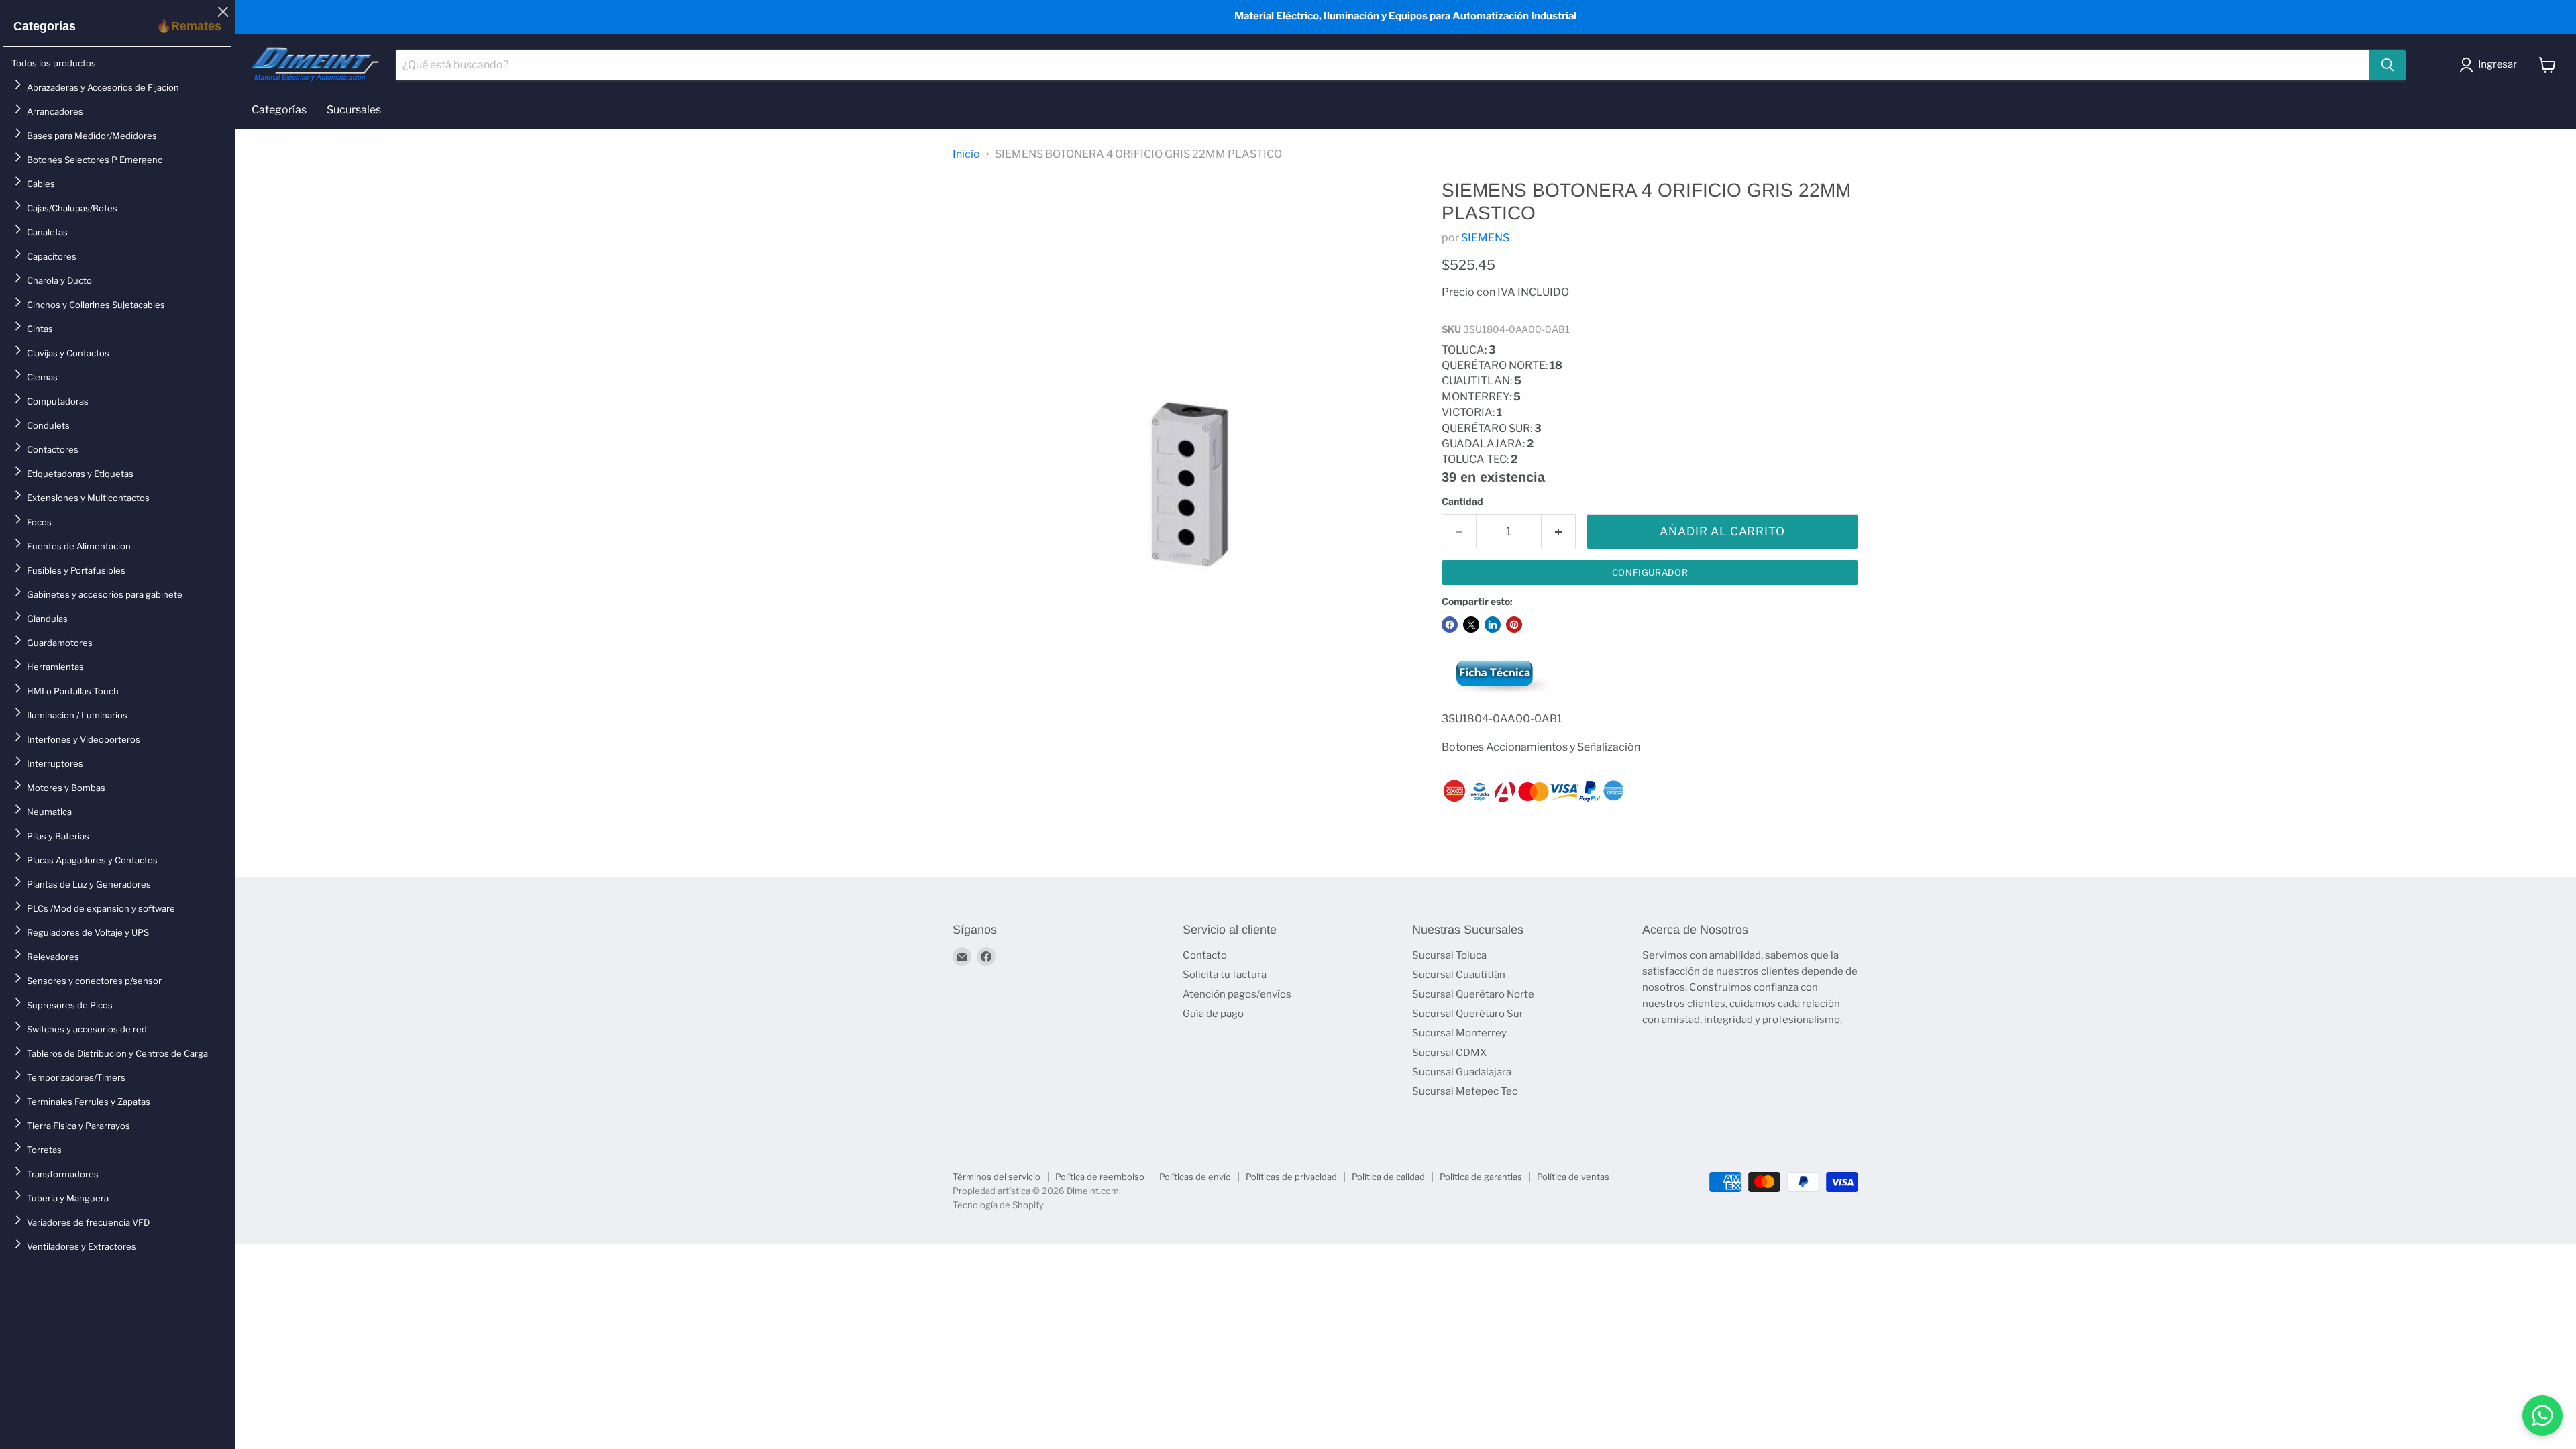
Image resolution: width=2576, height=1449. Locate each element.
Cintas (40, 329)
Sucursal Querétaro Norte (1473, 994)
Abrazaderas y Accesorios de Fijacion (103, 87)
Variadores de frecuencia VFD (88, 1222)
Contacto (1205, 955)
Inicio (966, 154)
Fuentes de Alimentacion (79, 546)
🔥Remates (189, 26)
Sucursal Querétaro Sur (1468, 1014)
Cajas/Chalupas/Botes (72, 208)
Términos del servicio (997, 1177)
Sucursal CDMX (1449, 1053)
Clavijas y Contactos (68, 353)
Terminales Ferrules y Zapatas (89, 1102)
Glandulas (47, 619)
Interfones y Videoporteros (84, 739)
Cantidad (1462, 502)
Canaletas (47, 232)
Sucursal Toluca (1449, 955)
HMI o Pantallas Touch (73, 691)
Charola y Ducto (59, 280)
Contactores (53, 449)
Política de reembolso (1100, 1177)
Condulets (48, 425)
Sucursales (354, 110)
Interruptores (55, 763)
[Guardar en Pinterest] (1514, 625)
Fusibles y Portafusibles (76, 570)
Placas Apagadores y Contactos (92, 860)
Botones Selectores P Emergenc (95, 160)
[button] (2491, 65)
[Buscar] (2387, 65)
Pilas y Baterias (58, 836)
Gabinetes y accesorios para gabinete (105, 594)
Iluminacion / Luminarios (77, 715)
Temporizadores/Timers (76, 1077)
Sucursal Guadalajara (1462, 1072)
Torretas (44, 1150)
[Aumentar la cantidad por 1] (1559, 532)
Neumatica (49, 812)
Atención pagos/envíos (1237, 994)
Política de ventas (1573, 1177)
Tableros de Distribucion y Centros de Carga (117, 1053)
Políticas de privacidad (1291, 1177)
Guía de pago (1213, 1014)
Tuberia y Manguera (68, 1198)
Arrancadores (55, 111)
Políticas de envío (1195, 1177)
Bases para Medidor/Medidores (92, 136)
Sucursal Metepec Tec (1465, 1091)
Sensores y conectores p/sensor (94, 981)
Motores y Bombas (66, 788)
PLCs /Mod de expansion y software (101, 908)
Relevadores (53, 957)
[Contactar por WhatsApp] (2542, 1415)
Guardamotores (60, 643)
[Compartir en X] (1471, 625)
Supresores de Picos (70, 1005)
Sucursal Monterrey (1459, 1033)
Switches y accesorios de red (87, 1029)
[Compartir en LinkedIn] (1493, 625)
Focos (39, 522)
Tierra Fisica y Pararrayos (78, 1126)
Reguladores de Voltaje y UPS (88, 932)
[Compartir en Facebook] (1450, 625)
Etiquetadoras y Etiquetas (80, 474)
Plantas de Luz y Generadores (89, 884)
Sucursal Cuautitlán (1459, 975)
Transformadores (63, 1174)
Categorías (45, 26)
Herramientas (55, 667)
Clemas (42, 377)
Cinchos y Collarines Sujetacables (96, 305)
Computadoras (58, 401)
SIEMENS (1485, 238)
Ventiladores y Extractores (82, 1246)
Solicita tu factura (1225, 975)
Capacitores (52, 256)
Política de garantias (1481, 1177)
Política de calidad (1388, 1177)
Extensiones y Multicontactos (88, 498)
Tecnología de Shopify (998, 1205)
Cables (41, 184)
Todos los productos (54, 63)
